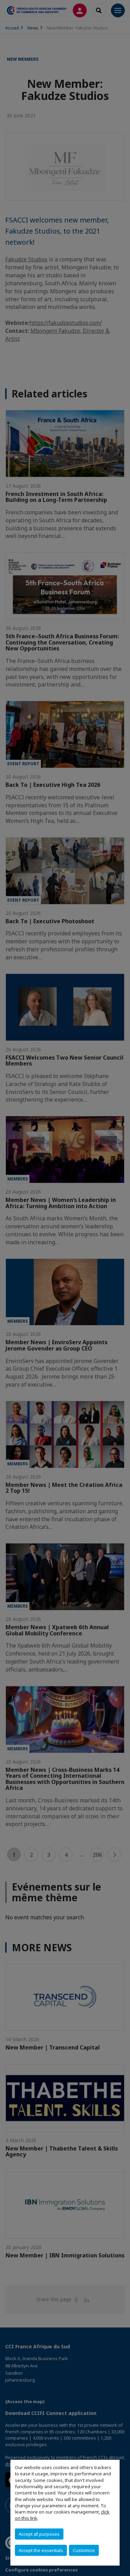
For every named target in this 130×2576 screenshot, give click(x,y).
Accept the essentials (41, 2550)
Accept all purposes (39, 2534)
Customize (84, 2550)
